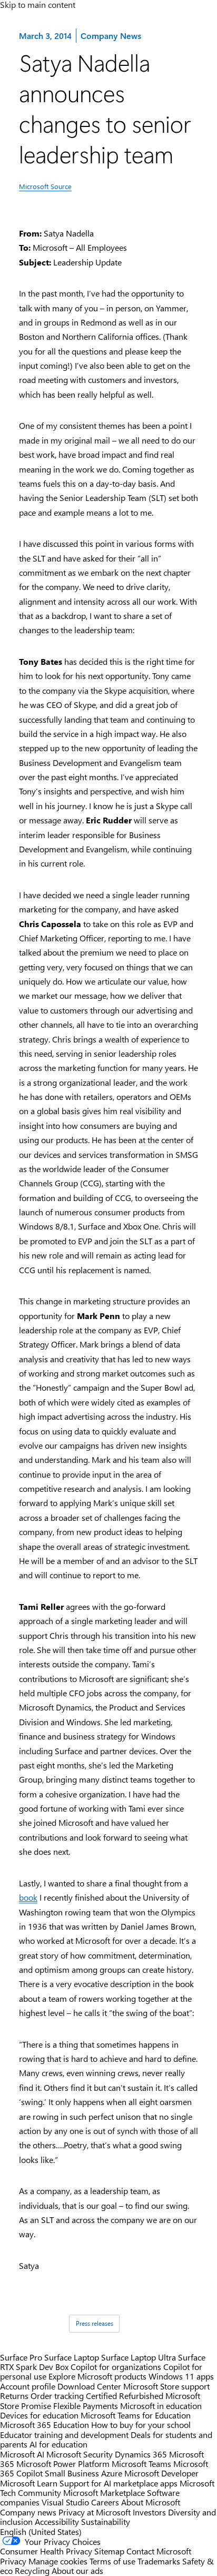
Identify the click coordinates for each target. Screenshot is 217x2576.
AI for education (58, 2444)
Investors (149, 2512)
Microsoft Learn (29, 2483)
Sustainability (106, 2521)
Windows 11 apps (181, 2376)
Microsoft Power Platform (63, 2464)
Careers (105, 2502)
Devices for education (39, 2415)
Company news (28, 2512)
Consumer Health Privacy (46, 2551)
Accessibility (57, 2521)
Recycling (32, 2570)
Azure (112, 2473)
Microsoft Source (45, 186)
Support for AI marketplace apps (119, 2483)
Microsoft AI (22, 2454)
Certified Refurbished (125, 2396)
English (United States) (41, 2531)
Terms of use (112, 2561)
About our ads (77, 2570)
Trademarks (159, 2561)
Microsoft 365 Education (45, 2425)
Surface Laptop (72, 2357)
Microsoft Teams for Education (136, 2415)
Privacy (14, 2561)
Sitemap (109, 2551)
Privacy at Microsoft (95, 2512)
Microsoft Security (80, 2454)
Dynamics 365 (141, 2454)
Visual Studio (65, 2502)
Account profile (28, 2386)
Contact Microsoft (159, 2551)
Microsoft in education (161, 2406)
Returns (14, 2396)
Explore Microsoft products (97, 2376)
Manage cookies (58, 2561)
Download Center (89, 2386)
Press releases (95, 2323)
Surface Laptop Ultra (139, 2357)
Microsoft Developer (161, 2473)
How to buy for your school (141, 2425)
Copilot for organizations (116, 2367)
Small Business (72, 2473)
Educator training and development (64, 2435)
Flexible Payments (86, 2406)
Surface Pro (21, 2357)
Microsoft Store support (166, 2386)
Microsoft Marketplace (104, 2493)
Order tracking (57, 2396)
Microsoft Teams (141, 2464)
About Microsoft (151, 2502)
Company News (111, 35)
